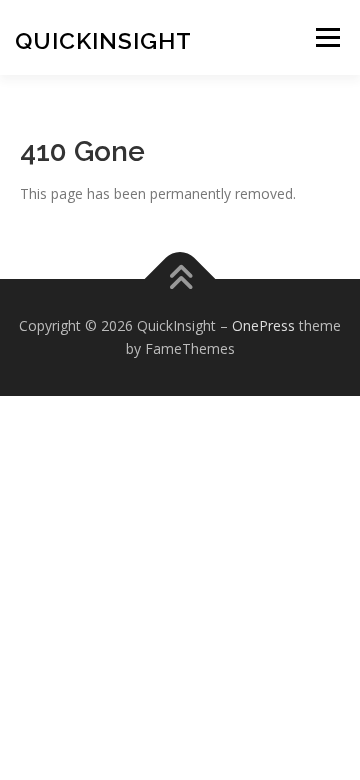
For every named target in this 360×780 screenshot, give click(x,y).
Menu (327, 37)
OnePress (263, 325)
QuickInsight (103, 40)
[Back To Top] (180, 278)
